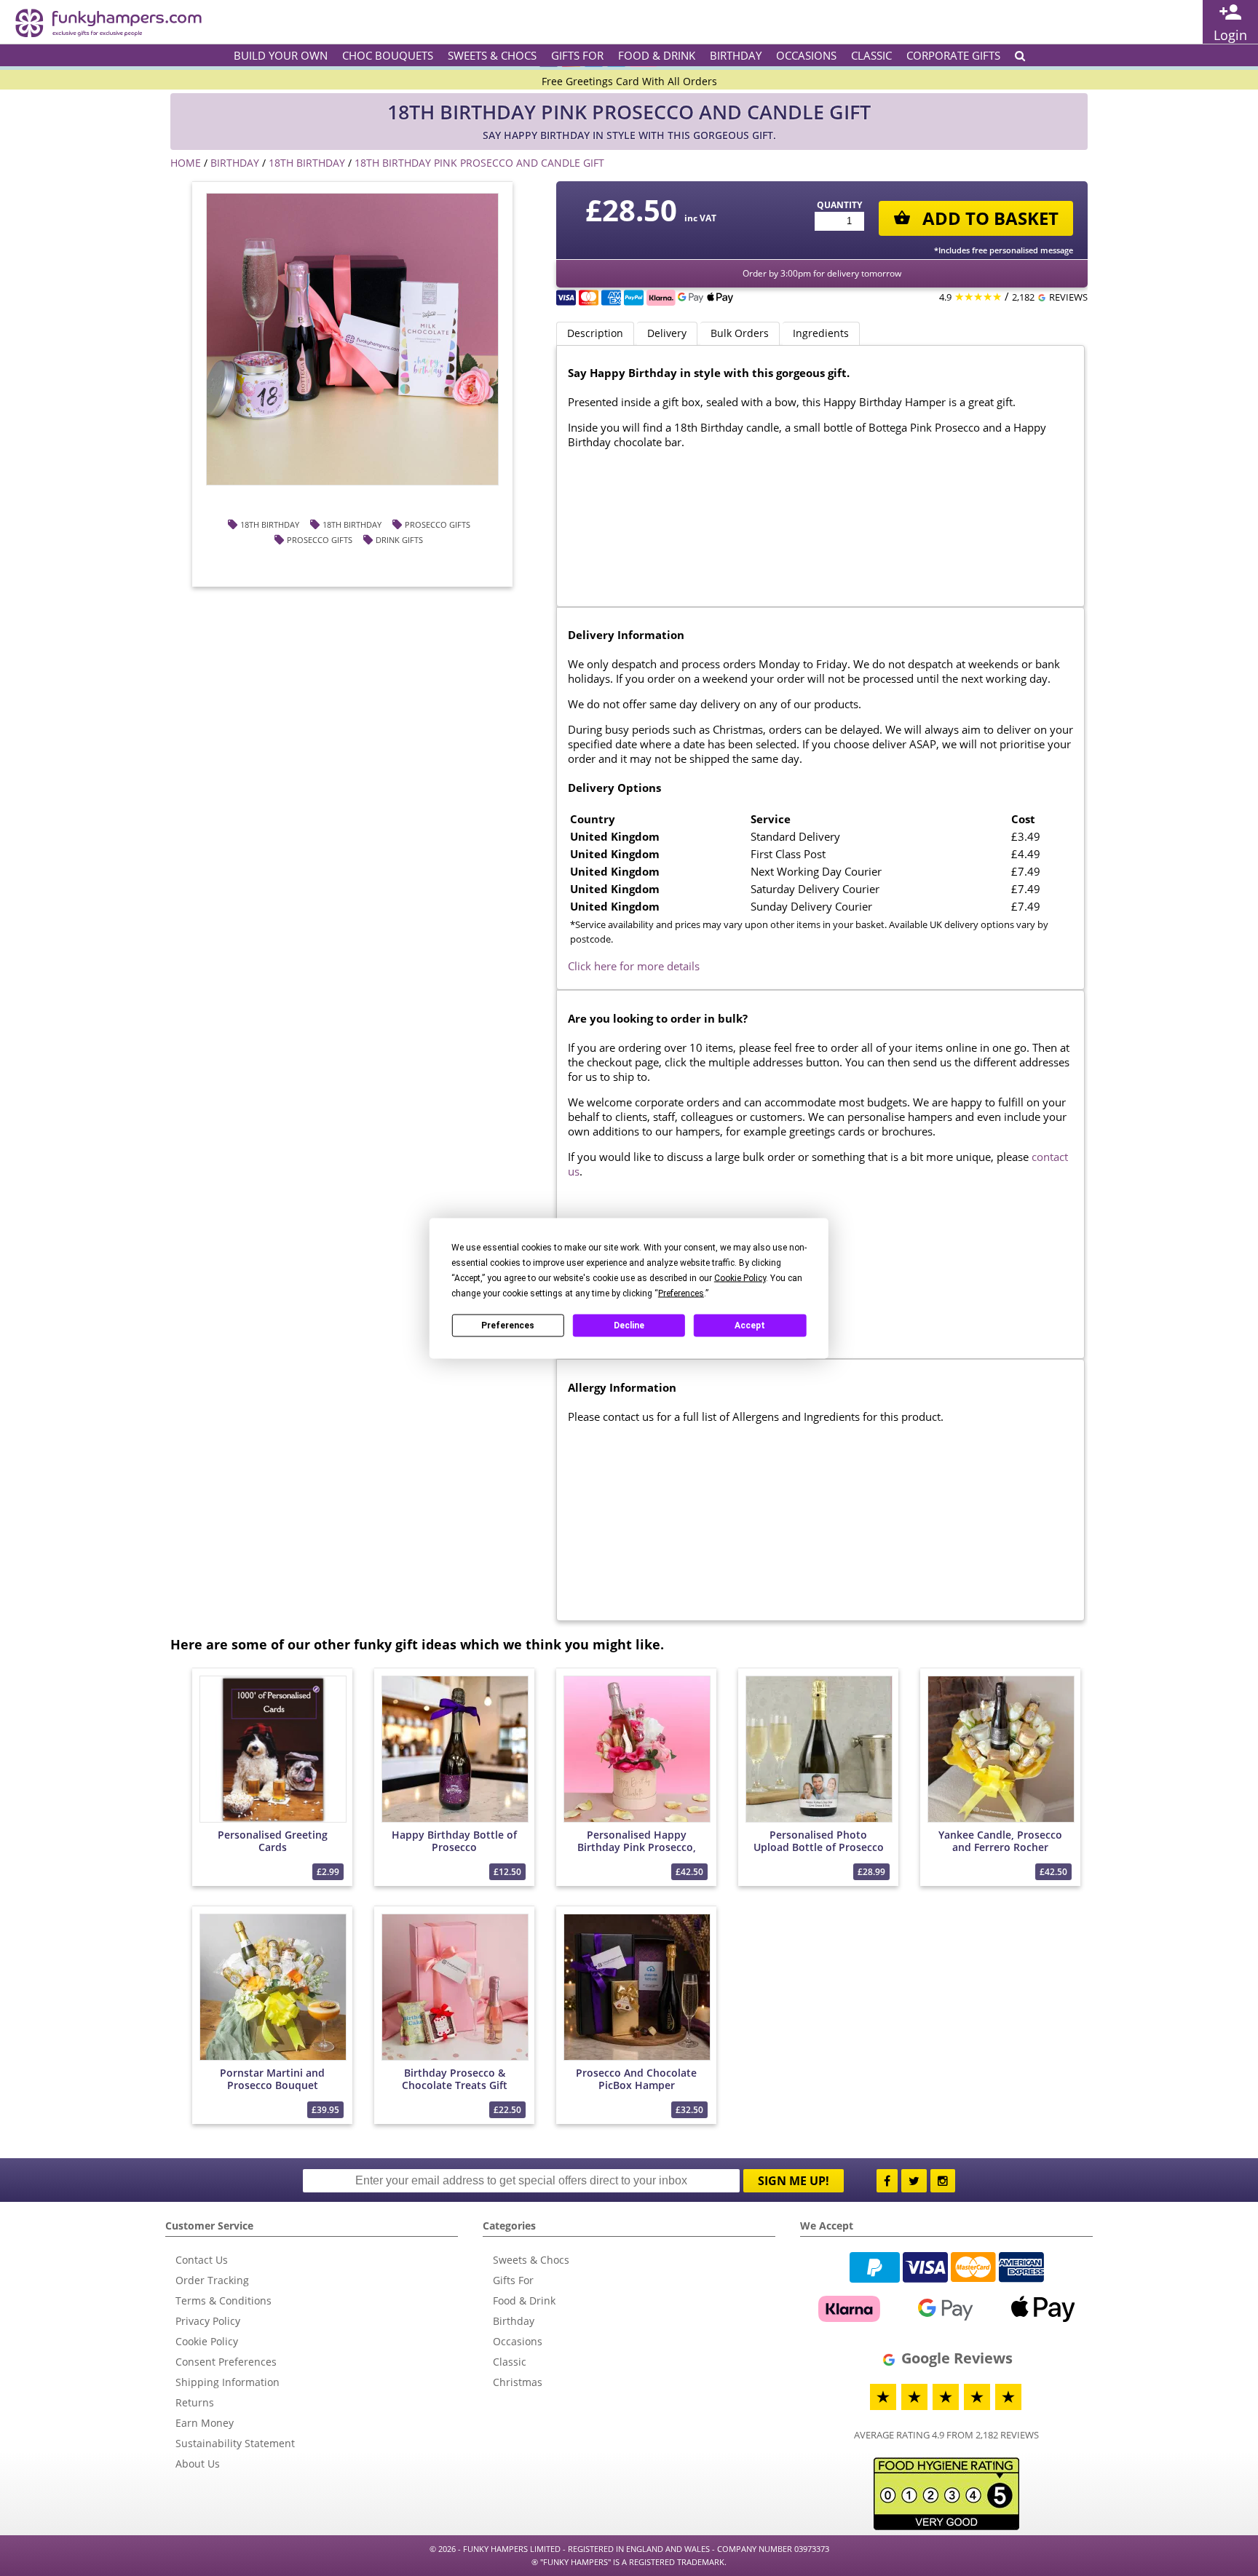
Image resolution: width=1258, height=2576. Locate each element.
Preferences (508, 1325)
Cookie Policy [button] (740, 1277)
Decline (629, 1325)
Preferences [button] (681, 1293)
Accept (750, 1325)
